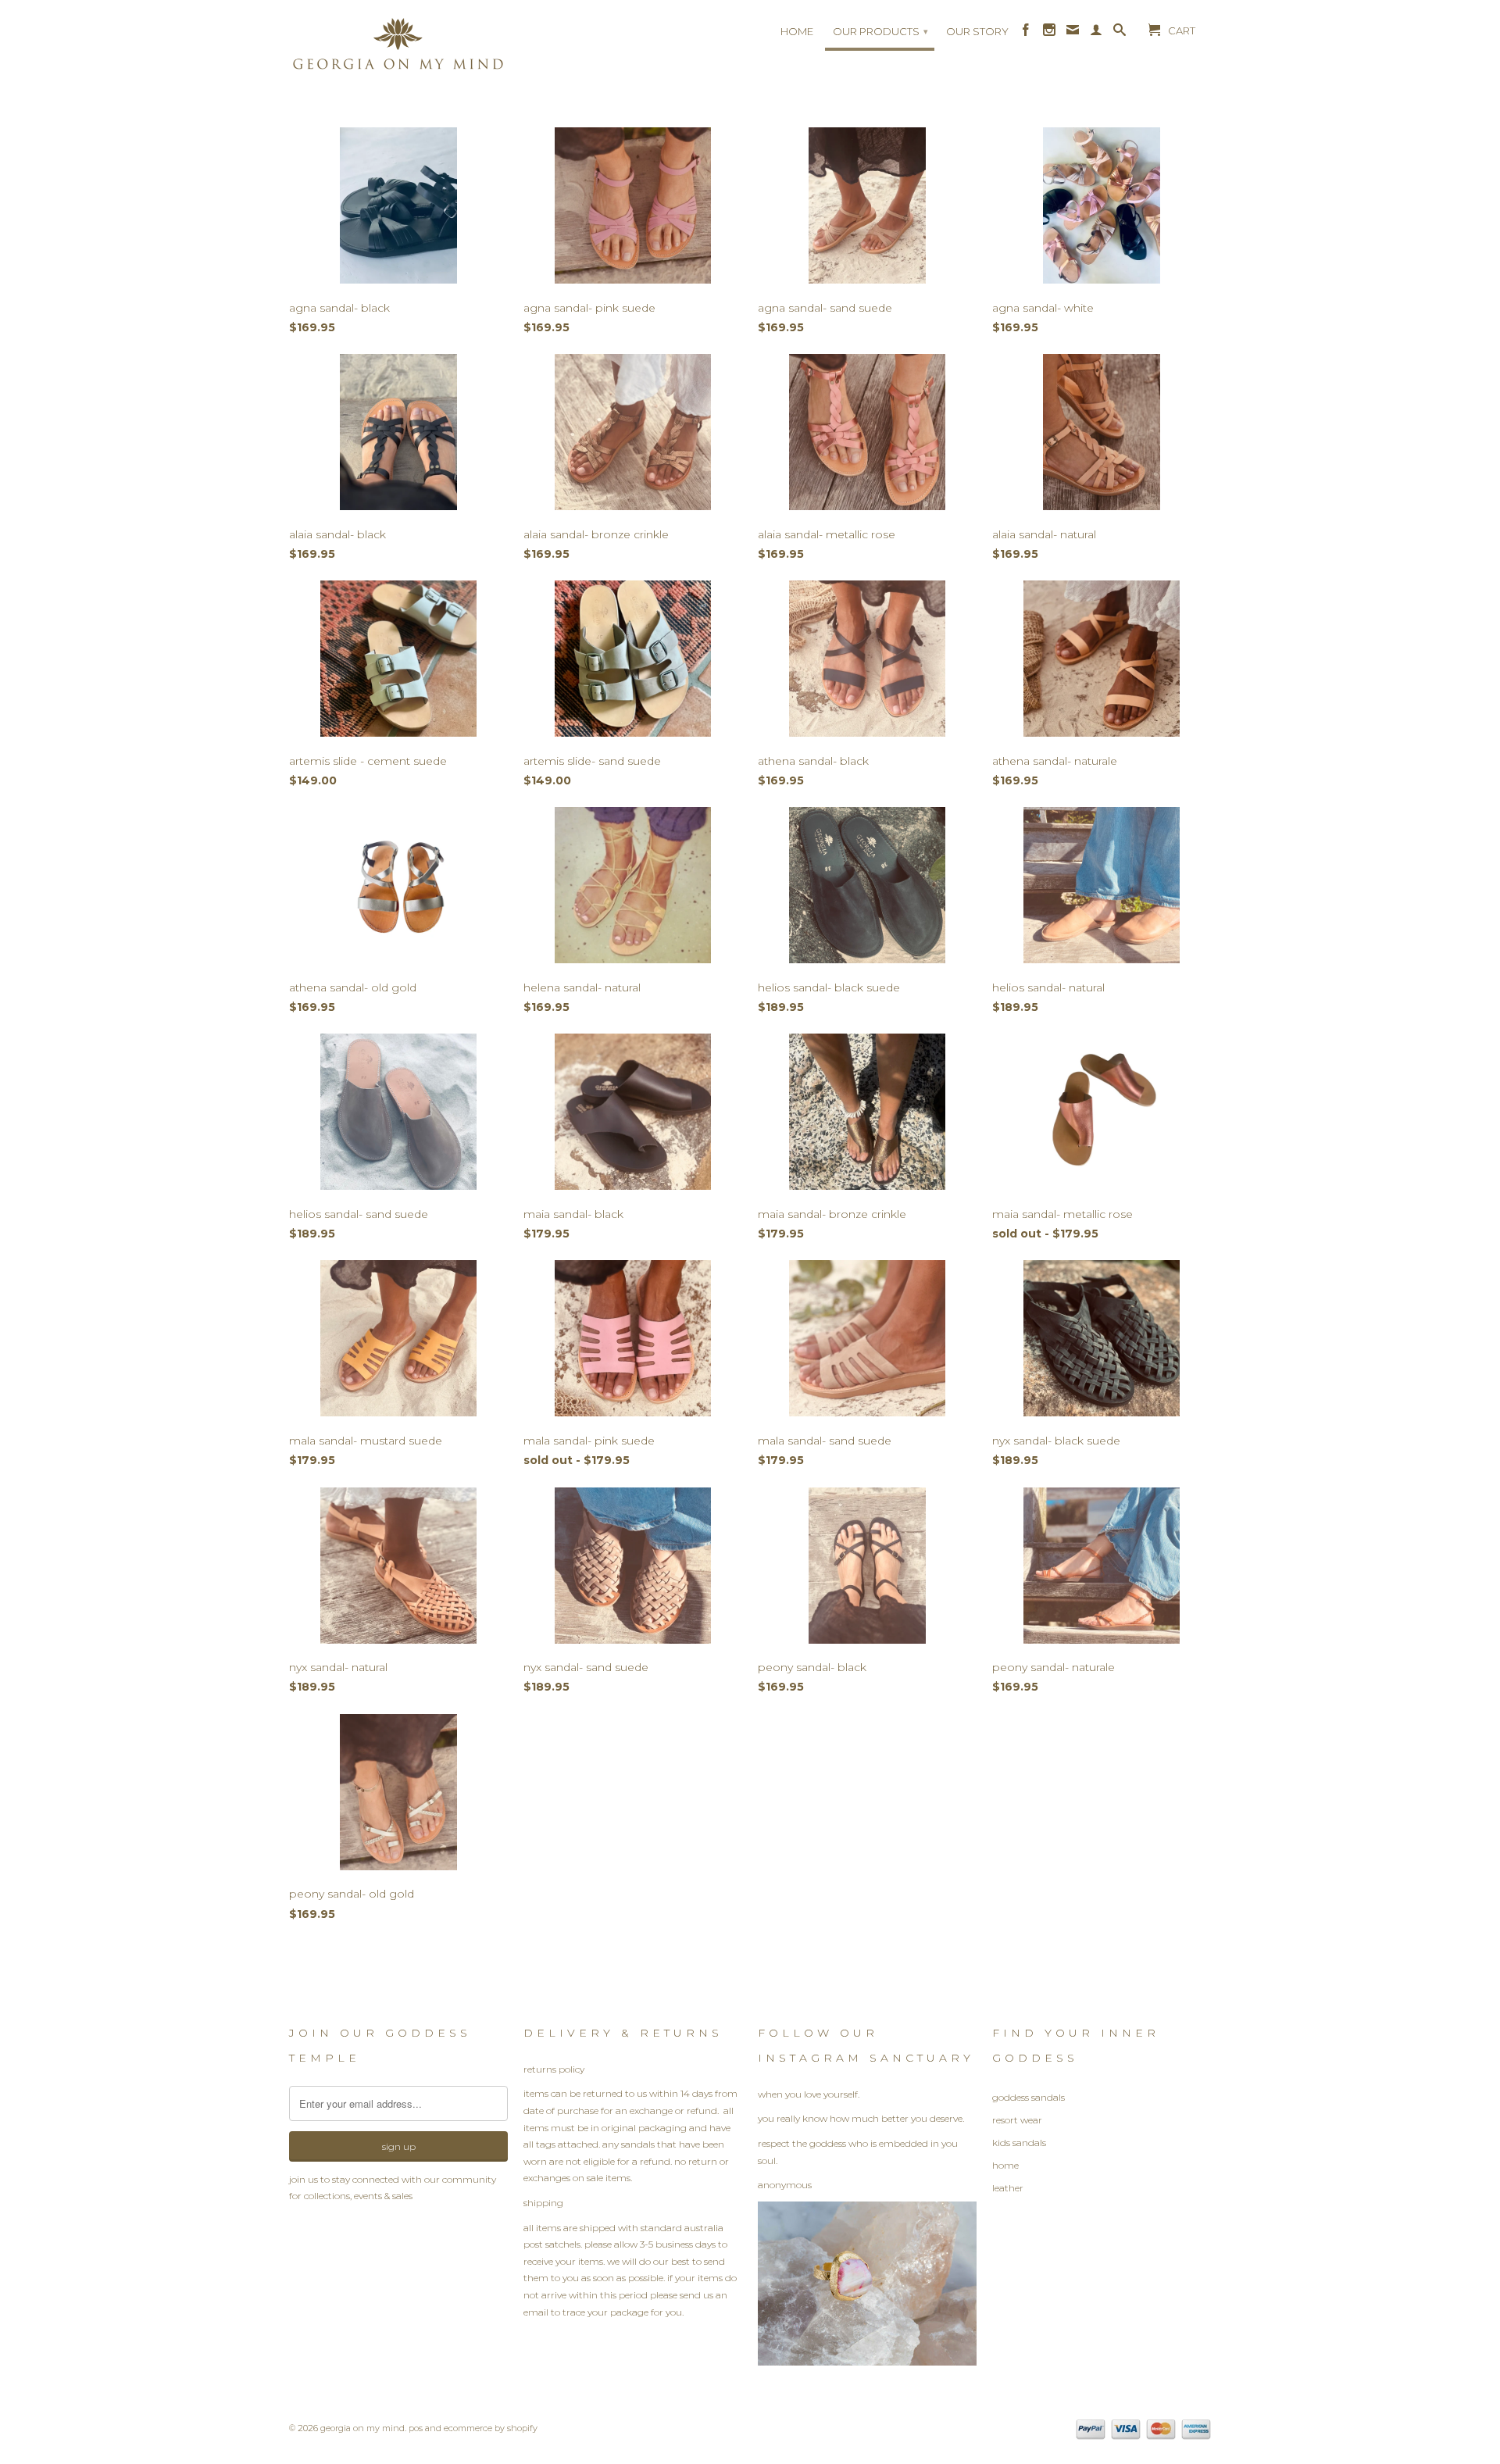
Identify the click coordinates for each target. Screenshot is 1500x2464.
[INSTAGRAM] (867, 2362)
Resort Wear (1017, 2120)
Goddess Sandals (1029, 2097)
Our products (880, 31)
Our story (977, 31)
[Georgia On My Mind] (398, 49)
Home (797, 31)
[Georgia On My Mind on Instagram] (1049, 34)
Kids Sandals (1019, 2143)
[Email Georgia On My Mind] (1073, 34)
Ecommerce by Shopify (491, 2428)
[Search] (1120, 34)
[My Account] (1096, 34)
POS (416, 2428)
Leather (1008, 2188)
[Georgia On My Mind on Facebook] (1026, 34)
